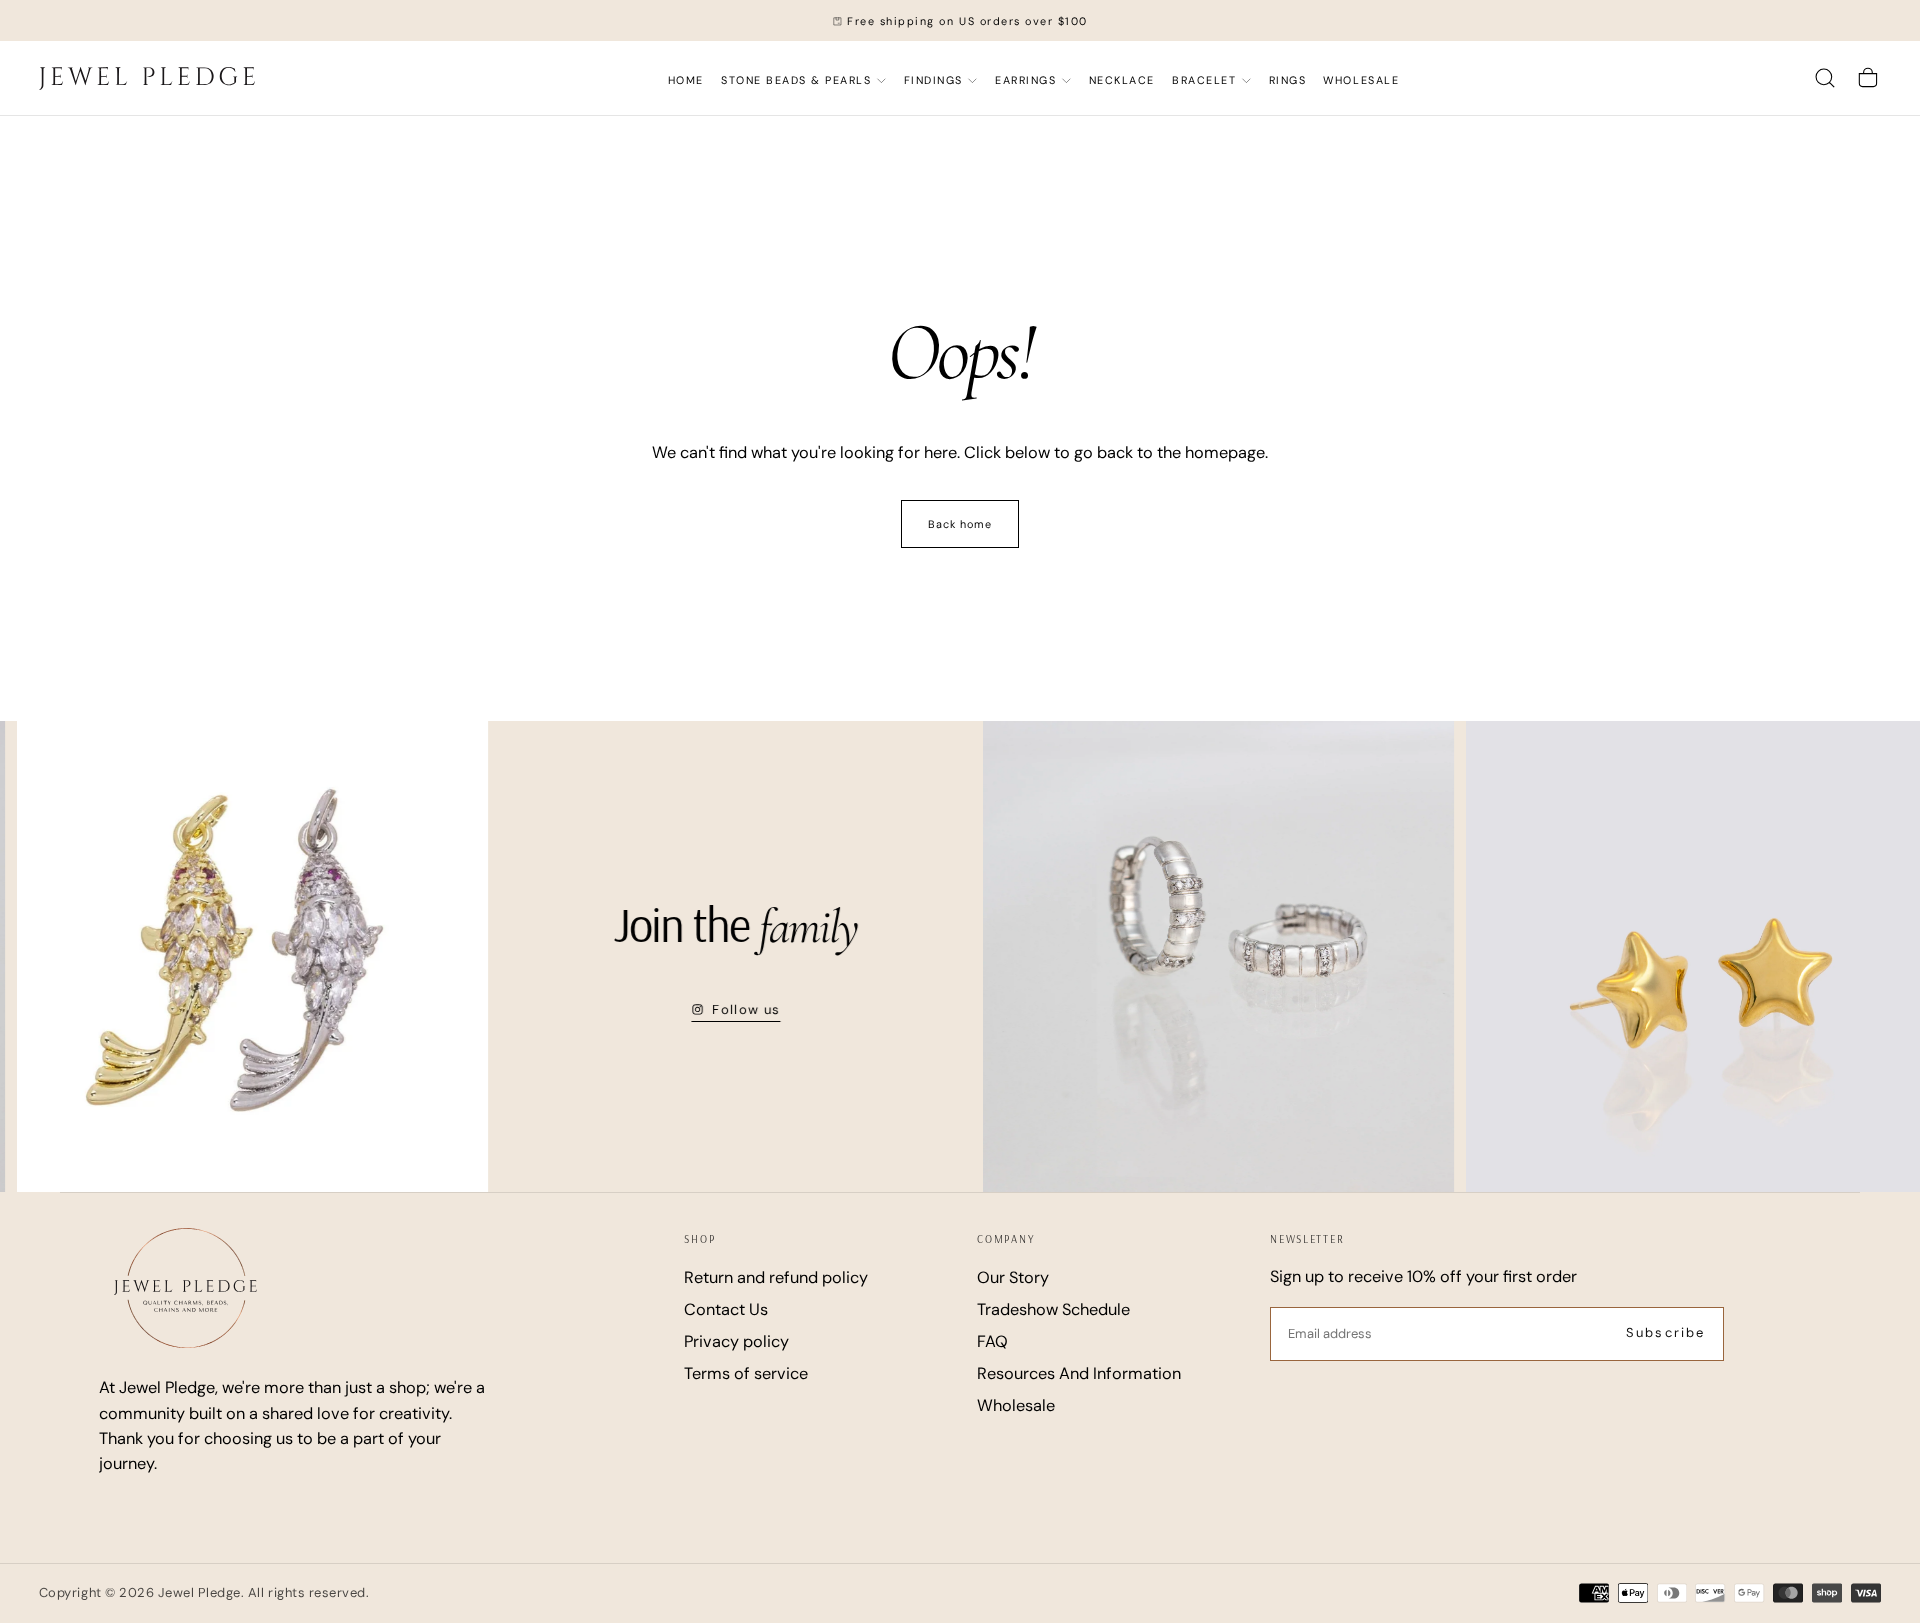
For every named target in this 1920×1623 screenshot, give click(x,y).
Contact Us (726, 1309)
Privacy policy (736, 1341)
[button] (1825, 78)
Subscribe (1665, 1332)
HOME (686, 80)
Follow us (709, 1009)
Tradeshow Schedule (1053, 1309)
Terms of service (746, 1373)
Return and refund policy (776, 1277)
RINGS (1288, 80)
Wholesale (1361, 80)
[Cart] (1868, 78)
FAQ (992, 1341)
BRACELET (1204, 80)
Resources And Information (1079, 1373)
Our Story (1013, 1277)
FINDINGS (933, 80)
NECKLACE (1122, 80)
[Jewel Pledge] (185, 1288)
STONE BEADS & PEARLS (796, 80)
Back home (960, 524)
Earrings (1025, 80)
